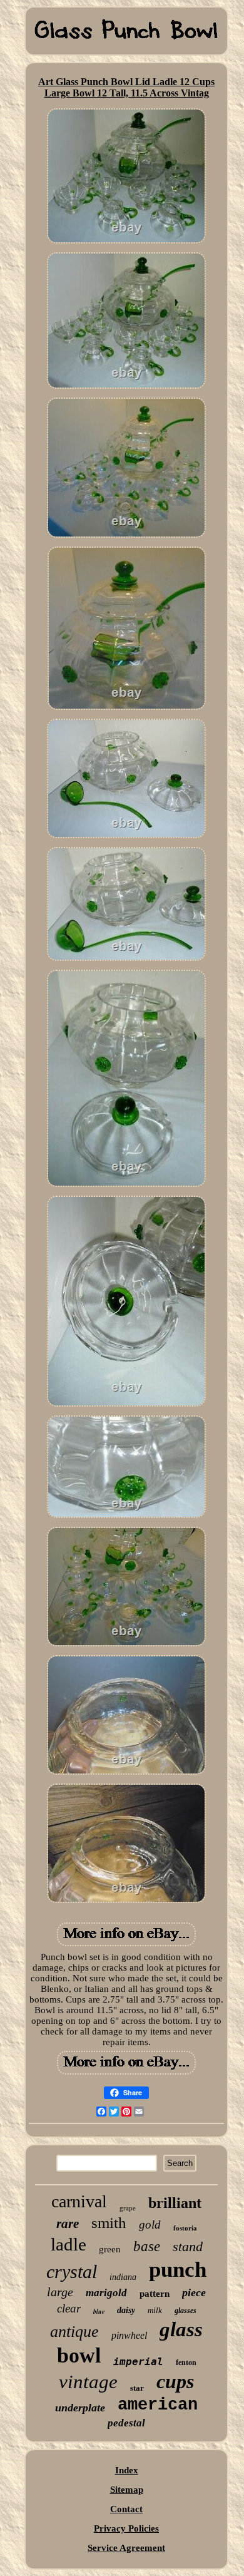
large (60, 2292)
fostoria (185, 2228)
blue (99, 2311)
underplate (80, 2408)
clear (69, 2308)
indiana (123, 2277)
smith (109, 2223)
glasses (186, 2311)
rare (68, 2224)
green (110, 2249)
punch (178, 2270)
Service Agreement (126, 2548)
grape (128, 2208)
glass (181, 2329)
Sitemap (127, 2490)
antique (74, 2332)
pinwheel (129, 2335)
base (147, 2246)
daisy (126, 2310)
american (158, 2405)
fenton (186, 2363)
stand (188, 2246)
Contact (126, 2509)
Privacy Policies (126, 2528)
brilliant (175, 2203)
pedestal (126, 2423)
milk (155, 2310)
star (137, 2388)
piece (194, 2292)
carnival (79, 2201)
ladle (69, 2244)
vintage (88, 2382)
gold (150, 2224)
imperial (138, 2362)
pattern (155, 2294)
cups (175, 2381)
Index (127, 2470)
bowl (79, 2355)
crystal (72, 2271)
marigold (106, 2293)
